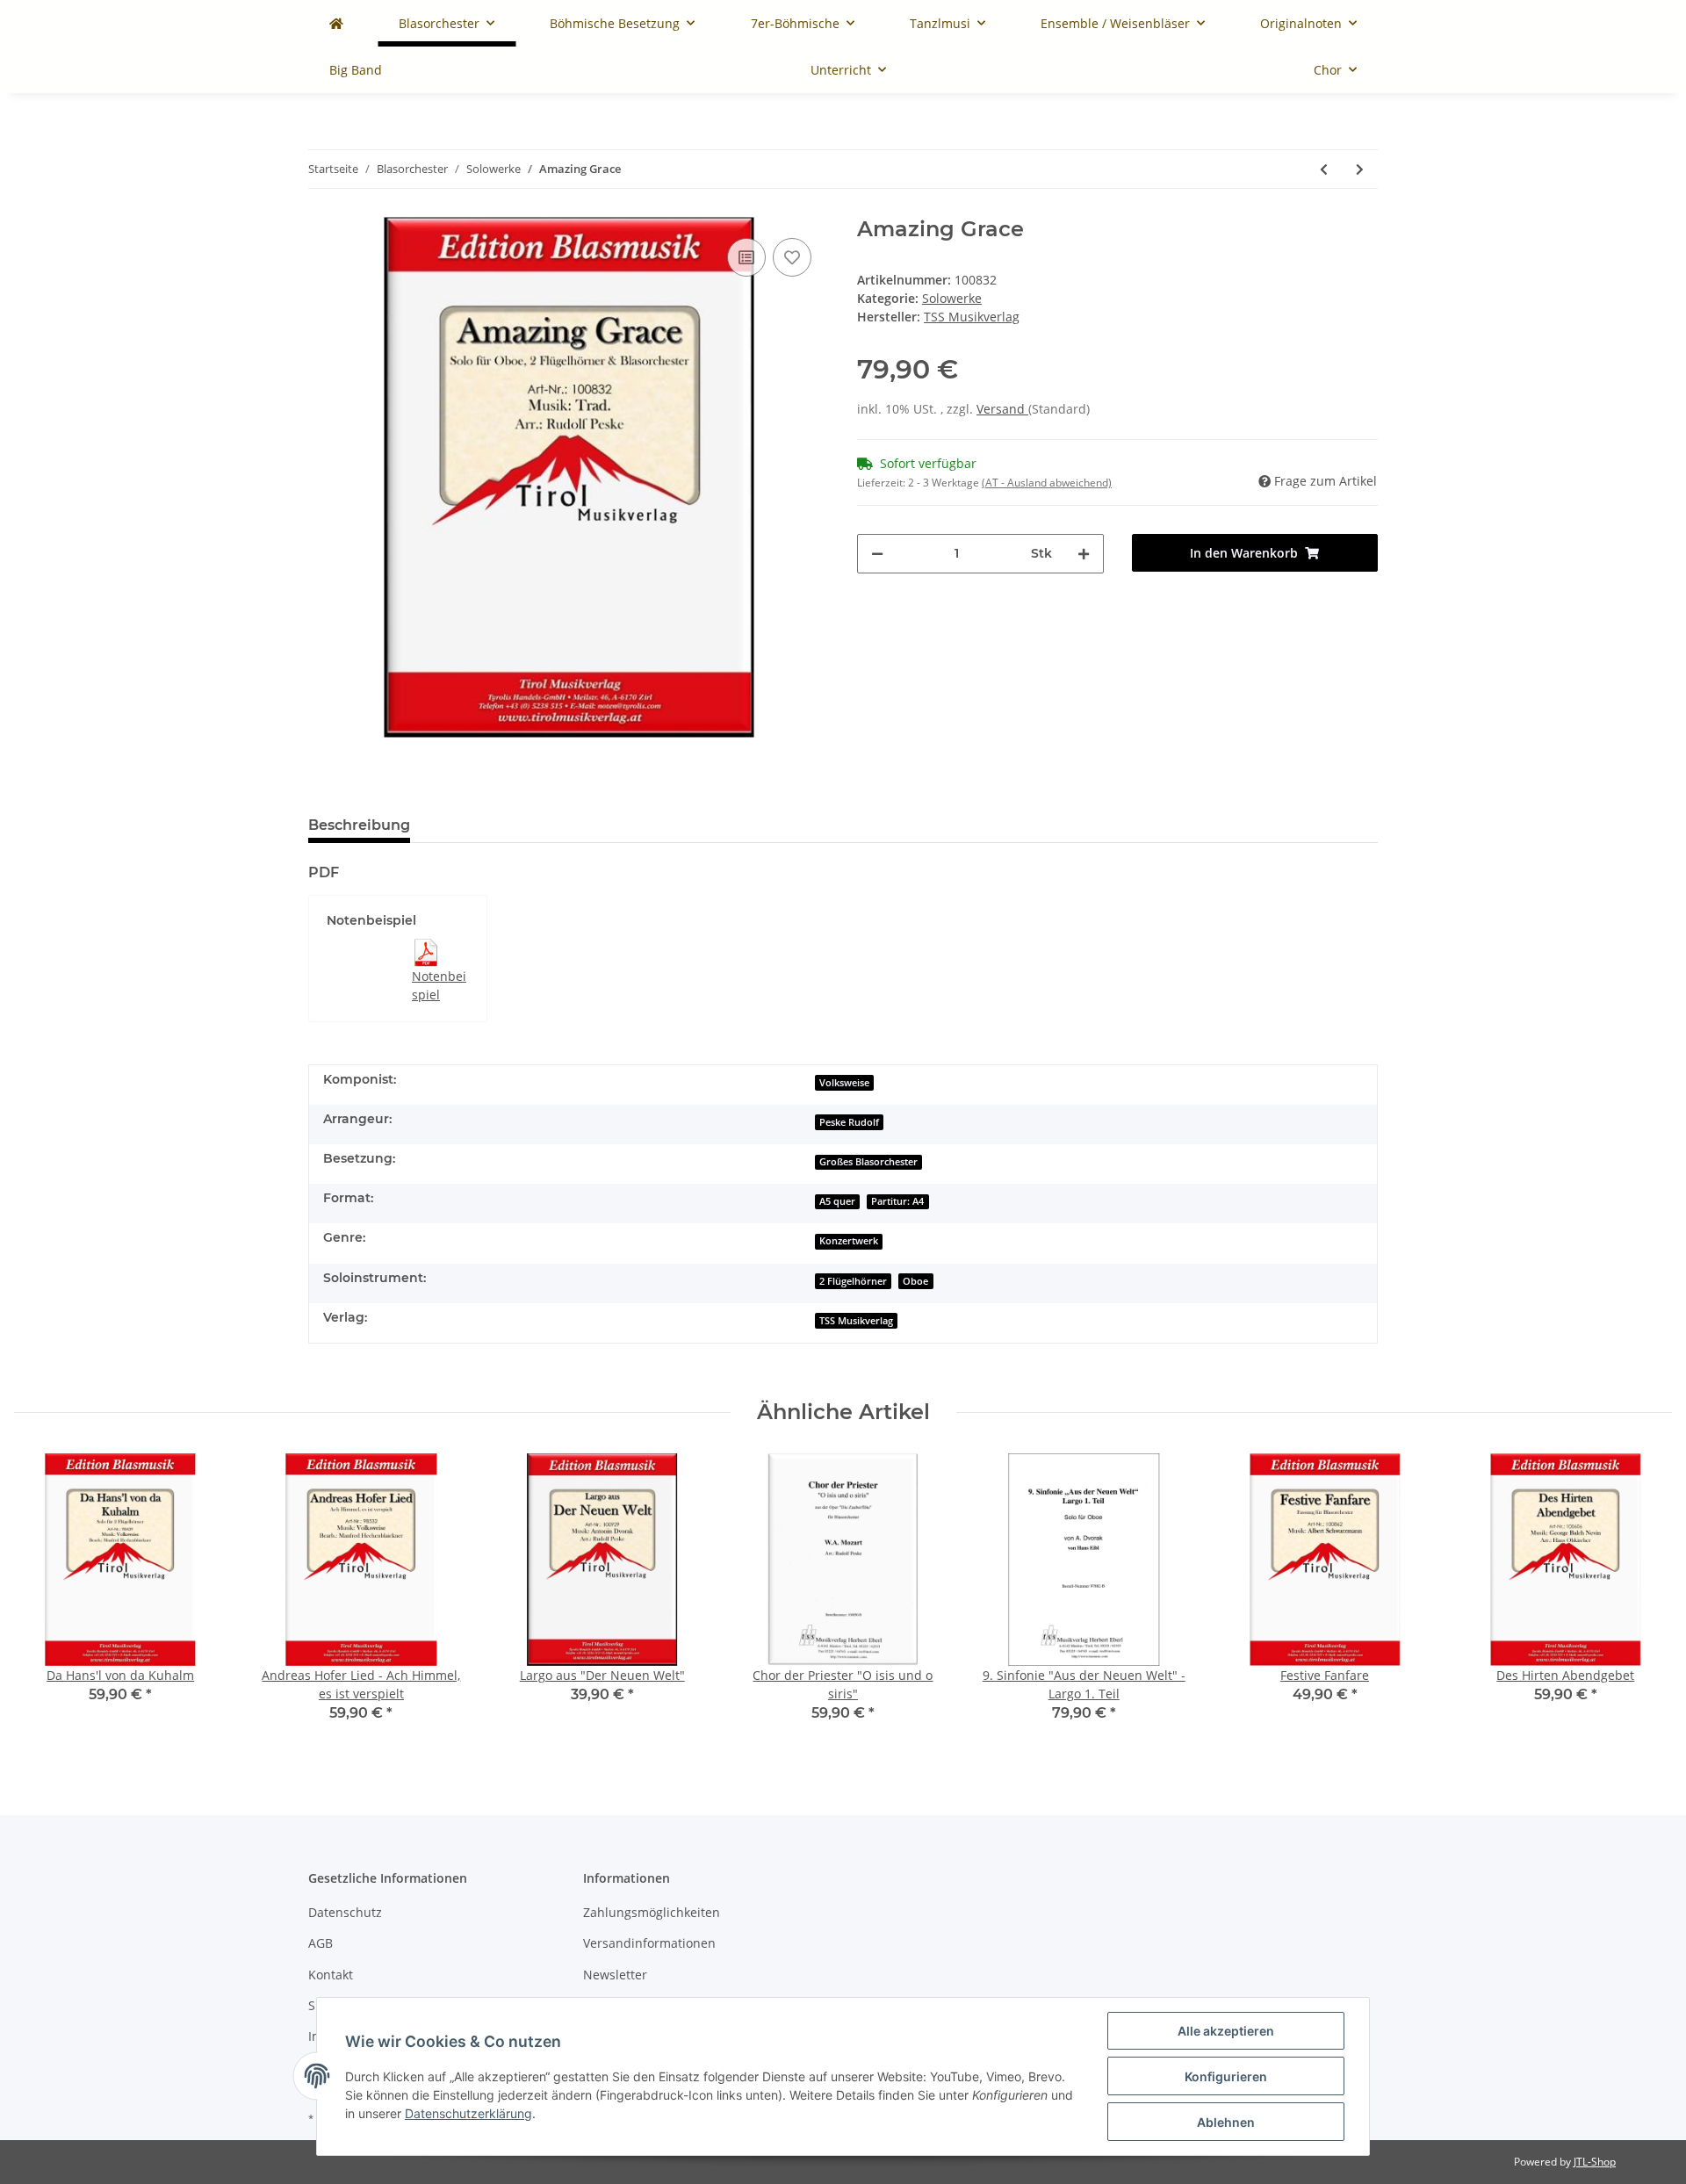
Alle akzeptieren (1226, 2031)
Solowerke (952, 298)
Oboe (915, 1281)
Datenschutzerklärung (468, 2113)
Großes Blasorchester (868, 1162)
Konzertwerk (849, 1241)
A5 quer (837, 1201)
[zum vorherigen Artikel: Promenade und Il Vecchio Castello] (1324, 169)
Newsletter (615, 1975)
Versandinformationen (649, 1943)
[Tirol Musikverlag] (336, 23)
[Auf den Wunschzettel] (792, 257)
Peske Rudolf (849, 1122)
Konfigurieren (1226, 2076)
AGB (321, 1943)
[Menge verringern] (877, 554)
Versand (1002, 409)
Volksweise (844, 1083)
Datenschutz (345, 1912)
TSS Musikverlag (856, 1321)
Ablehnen (1226, 2122)
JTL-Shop (1595, 2162)
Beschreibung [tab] (359, 825)
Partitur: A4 (897, 1201)
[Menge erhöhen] (1084, 554)
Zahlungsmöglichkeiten (652, 1912)
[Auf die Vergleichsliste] (746, 257)
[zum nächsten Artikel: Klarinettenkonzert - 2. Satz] (1360, 169)
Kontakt (331, 1975)
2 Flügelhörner (853, 1281)
